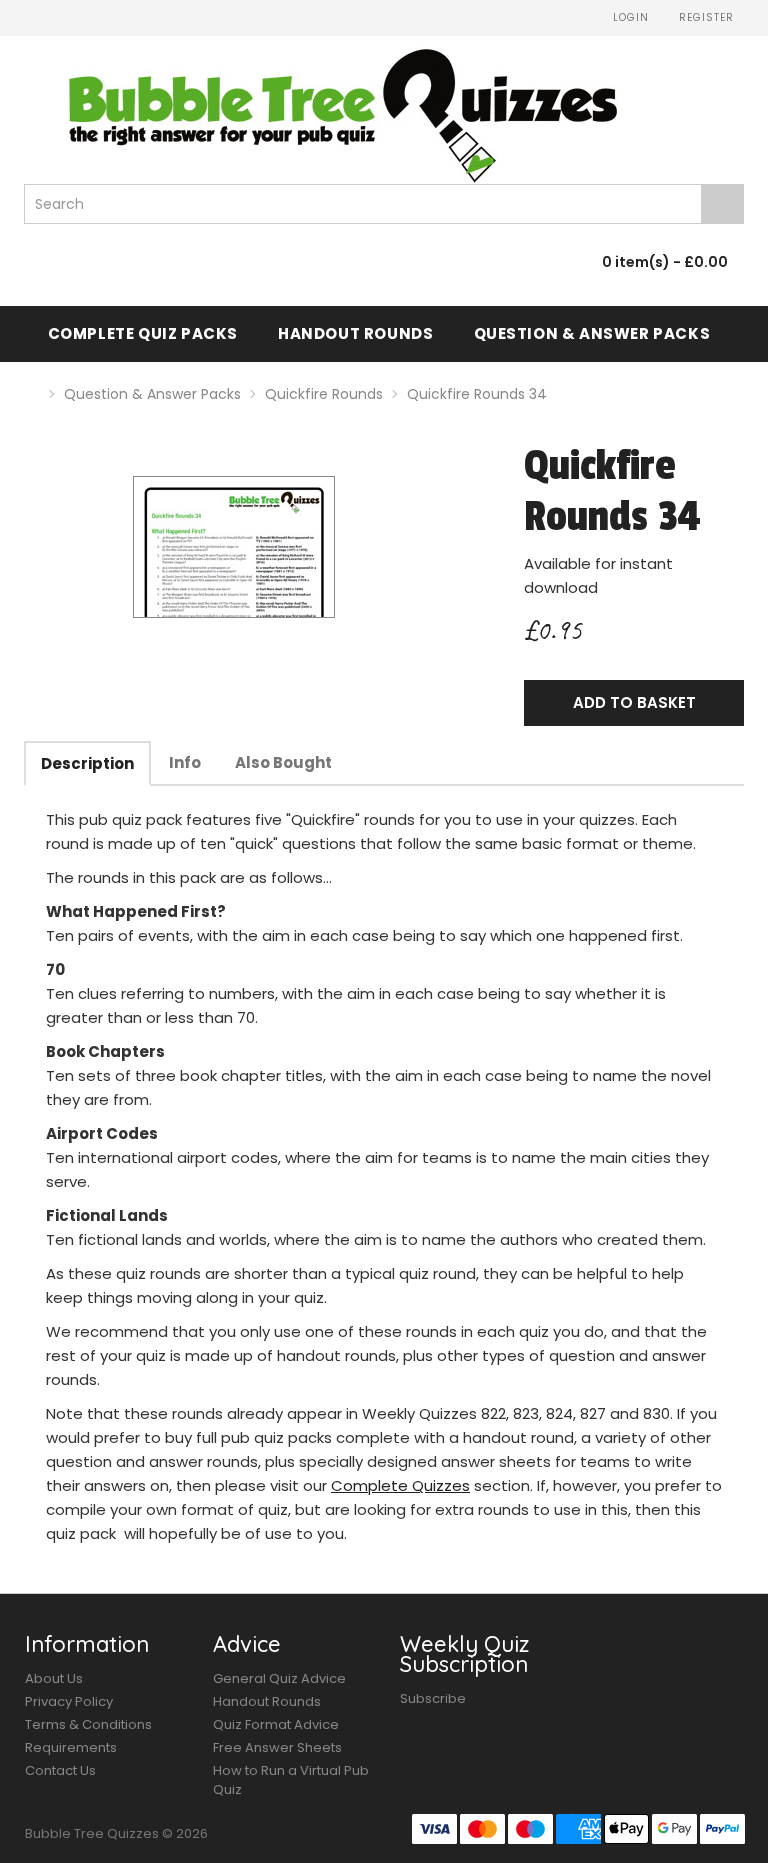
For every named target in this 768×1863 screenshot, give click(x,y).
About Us (54, 1678)
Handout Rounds (355, 333)
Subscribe (433, 1698)
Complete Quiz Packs (143, 333)
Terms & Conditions (88, 1724)
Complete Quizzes (400, 1485)
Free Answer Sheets (277, 1747)
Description (87, 763)
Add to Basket (634, 702)
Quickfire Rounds (324, 394)
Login (629, 17)
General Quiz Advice (279, 1678)
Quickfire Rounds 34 (477, 394)
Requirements (71, 1747)
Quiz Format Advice (276, 1724)
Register (704, 17)
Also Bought (283, 762)
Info (185, 762)
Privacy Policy (69, 1701)
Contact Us (60, 1770)
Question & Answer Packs (592, 333)
